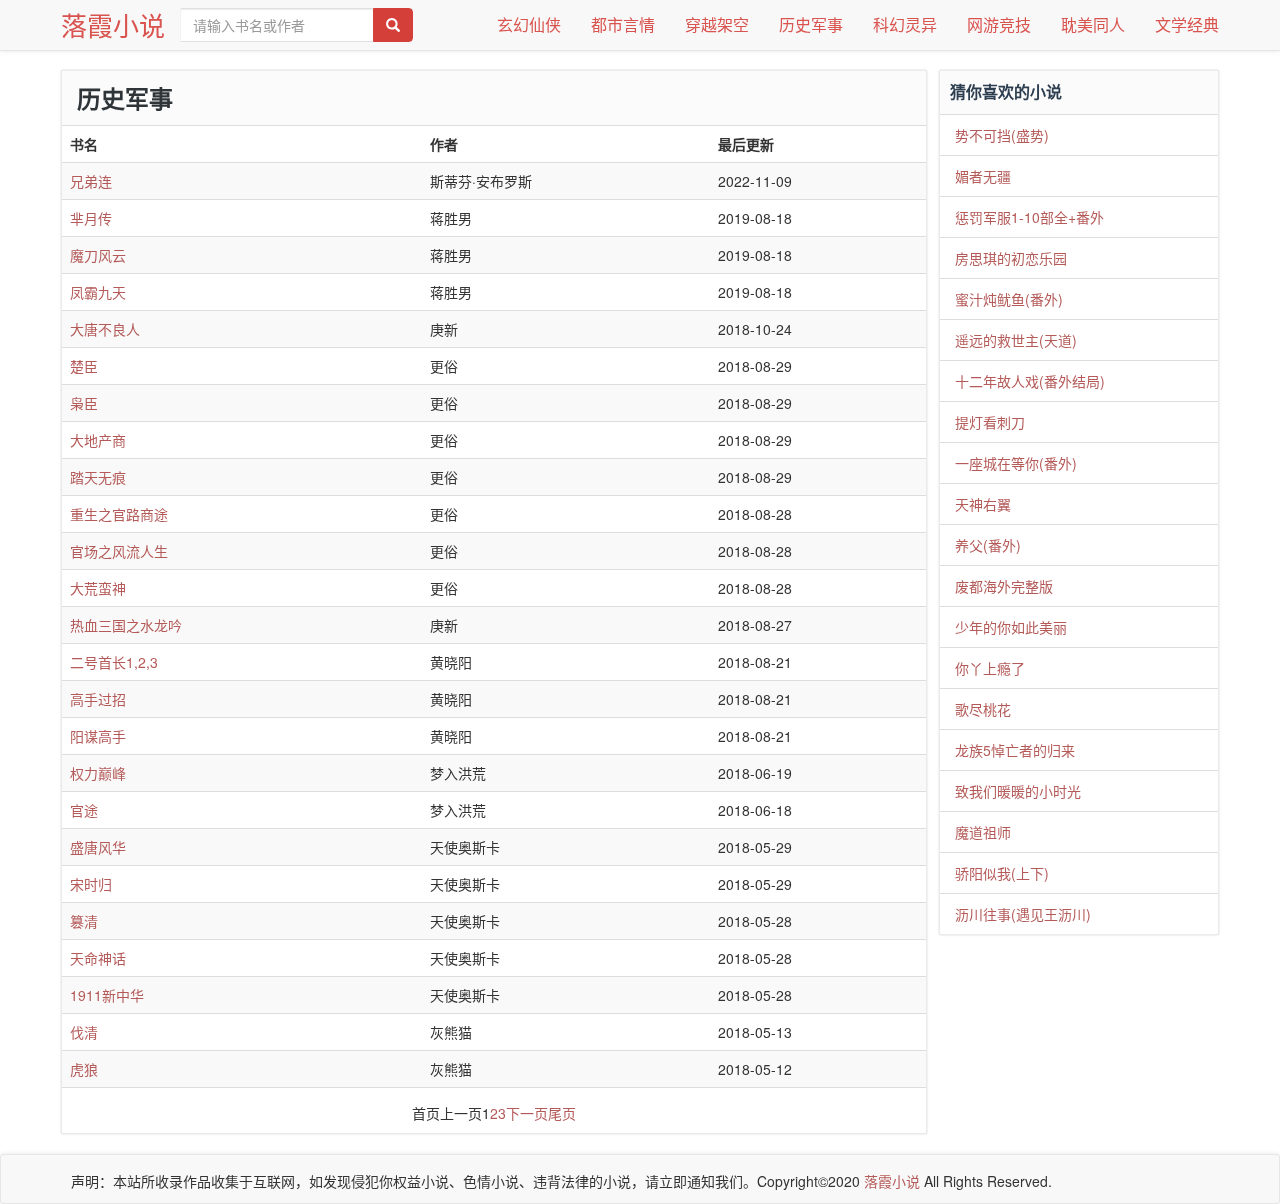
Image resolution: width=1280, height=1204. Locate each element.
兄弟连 (91, 181)
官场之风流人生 (119, 551)
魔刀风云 (98, 255)
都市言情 (623, 24)
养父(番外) (988, 545)
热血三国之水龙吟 (126, 625)
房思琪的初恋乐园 (1011, 258)
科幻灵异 (905, 24)
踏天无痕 (98, 477)
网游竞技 (999, 24)
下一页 (527, 1113)
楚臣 (84, 366)
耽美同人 (1093, 24)
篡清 (84, 921)
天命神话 (98, 958)
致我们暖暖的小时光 (1018, 791)
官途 (84, 810)
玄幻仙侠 (529, 24)
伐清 (84, 1032)
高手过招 (98, 699)
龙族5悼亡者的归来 (1015, 750)
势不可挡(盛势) (1002, 135)
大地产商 (98, 440)
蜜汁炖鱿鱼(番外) (1009, 299)
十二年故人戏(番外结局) (1030, 381)
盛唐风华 (98, 847)
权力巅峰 (98, 773)
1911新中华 (107, 995)
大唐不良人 (105, 329)
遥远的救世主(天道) (1016, 340)
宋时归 (91, 884)
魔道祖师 (983, 832)
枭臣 (84, 403)
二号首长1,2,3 (114, 662)
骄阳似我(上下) (1002, 873)
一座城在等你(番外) (1016, 463)
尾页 (562, 1113)
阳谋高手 (98, 736)
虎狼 (84, 1069)
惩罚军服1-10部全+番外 (1029, 217)
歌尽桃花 (983, 709)
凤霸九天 (98, 292)
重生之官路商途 (119, 514)
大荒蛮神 (98, 588)
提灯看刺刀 (990, 422)
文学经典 (1187, 24)
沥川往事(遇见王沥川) (1023, 914)
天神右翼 (983, 504)
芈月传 (91, 218)
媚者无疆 (983, 176)
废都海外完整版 (1004, 586)
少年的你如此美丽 (1011, 627)
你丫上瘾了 (990, 668)
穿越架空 (717, 24)
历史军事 (811, 24)
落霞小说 (113, 24)
